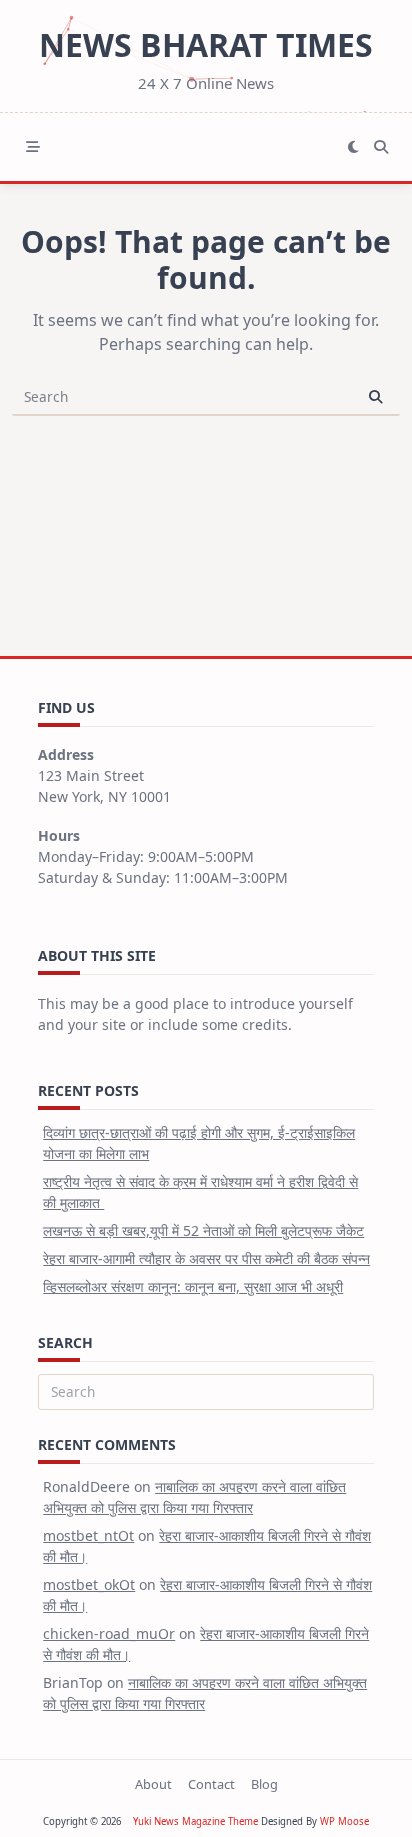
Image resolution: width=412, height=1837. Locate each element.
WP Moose (344, 1821)
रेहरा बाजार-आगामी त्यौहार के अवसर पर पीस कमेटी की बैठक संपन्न (206, 1258)
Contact (211, 1784)
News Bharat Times (206, 44)
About (153, 1784)
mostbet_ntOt (88, 1535)
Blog (264, 1784)
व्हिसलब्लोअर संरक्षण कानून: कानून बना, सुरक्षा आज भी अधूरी (193, 1286)
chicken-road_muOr (109, 1633)
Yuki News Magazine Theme (195, 1821)
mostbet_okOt (89, 1584)
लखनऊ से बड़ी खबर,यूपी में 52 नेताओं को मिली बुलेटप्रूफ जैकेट (203, 1230)
